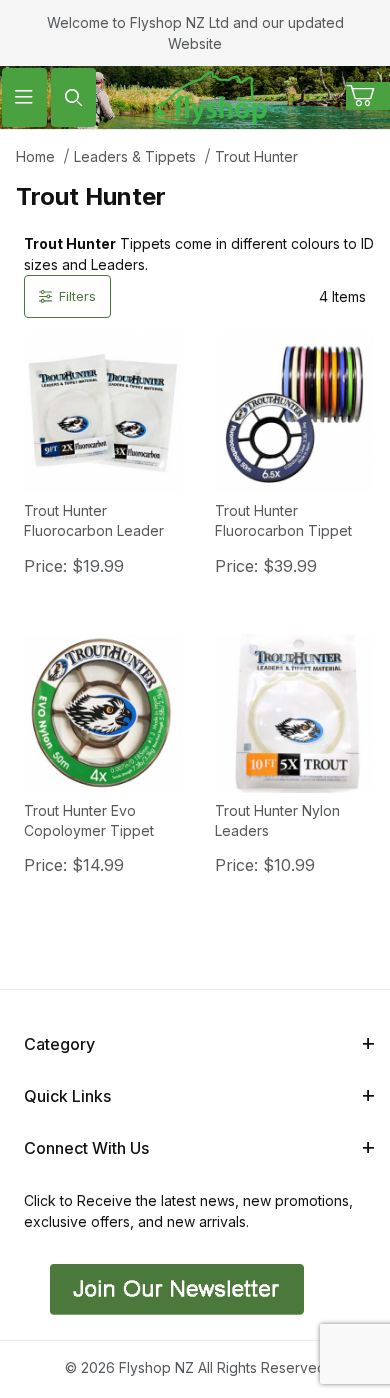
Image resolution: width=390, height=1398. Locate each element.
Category (59, 1044)
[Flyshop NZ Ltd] (211, 95)
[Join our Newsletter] (174, 1287)
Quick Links (67, 1096)
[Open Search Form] (73, 97)
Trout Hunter (256, 156)
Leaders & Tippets (135, 156)
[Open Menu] (24, 97)
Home (35, 156)
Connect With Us (86, 1148)
